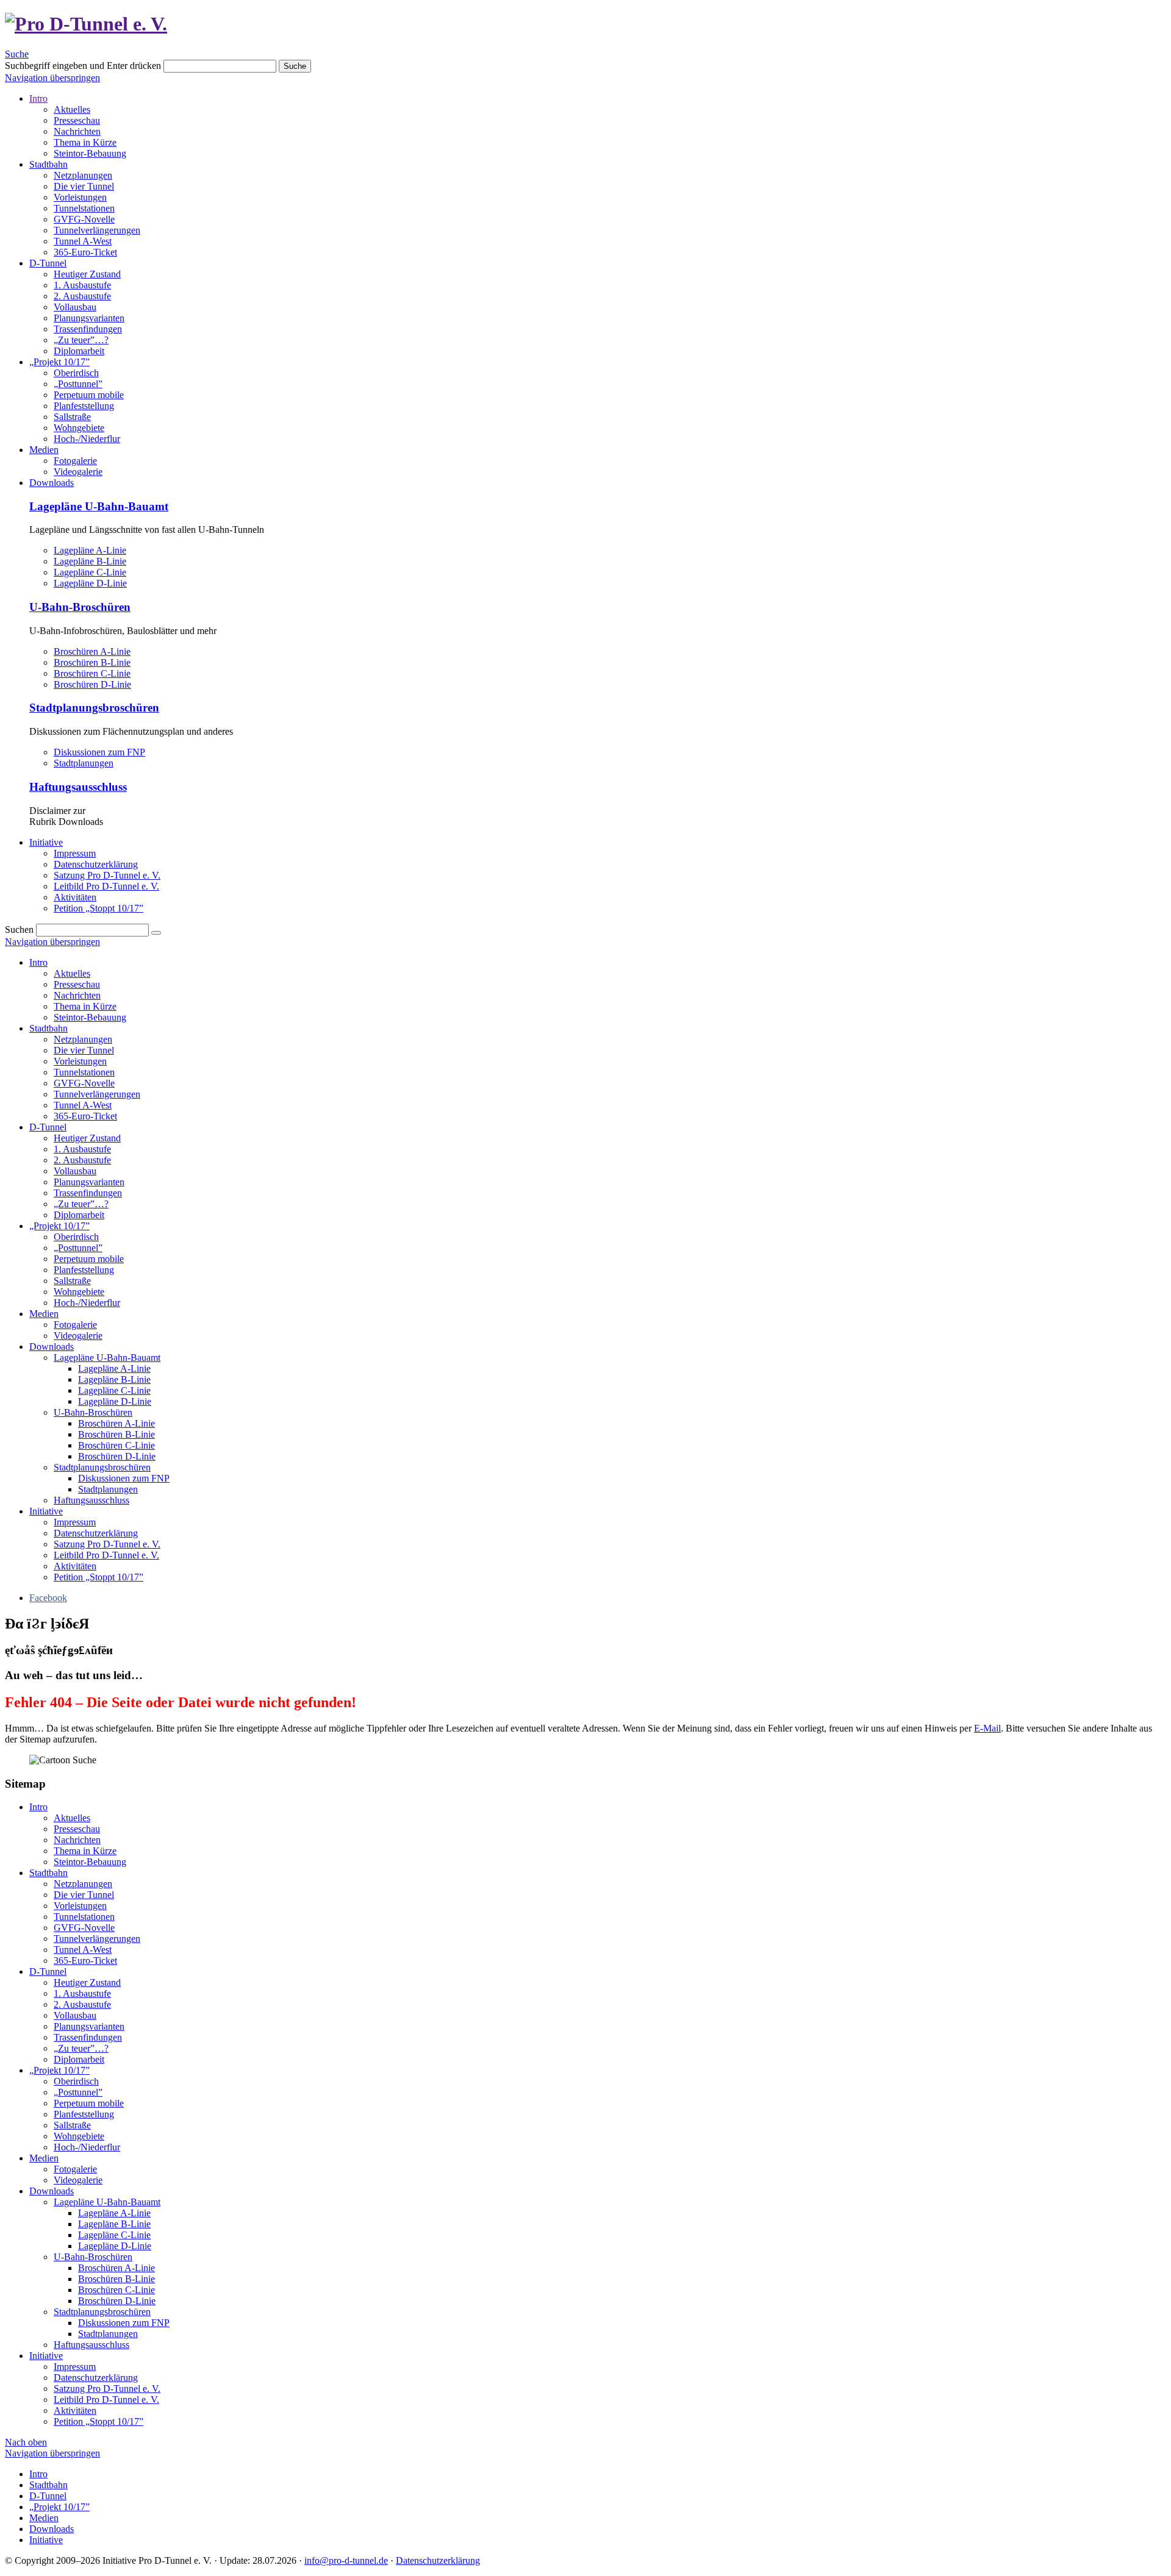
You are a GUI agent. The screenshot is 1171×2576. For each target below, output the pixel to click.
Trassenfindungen (88, 329)
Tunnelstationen (84, 208)
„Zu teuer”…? (81, 340)
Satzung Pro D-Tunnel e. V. (107, 875)
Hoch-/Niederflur (87, 439)
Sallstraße (72, 417)
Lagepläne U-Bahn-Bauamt (99, 506)
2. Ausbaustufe (82, 296)
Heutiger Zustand (87, 274)
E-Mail (987, 1728)
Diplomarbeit (79, 351)
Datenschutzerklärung (96, 864)
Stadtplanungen (84, 763)
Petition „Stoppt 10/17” (98, 908)
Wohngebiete (79, 428)
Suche (17, 54)
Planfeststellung (84, 406)
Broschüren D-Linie (92, 684)
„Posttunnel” (78, 384)
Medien (44, 450)
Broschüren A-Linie (92, 651)
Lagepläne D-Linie (90, 583)
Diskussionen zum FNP (99, 752)
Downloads (52, 483)
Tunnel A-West (83, 241)
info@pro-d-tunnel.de (346, 2560)
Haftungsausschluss (78, 787)
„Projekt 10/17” (59, 362)
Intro (38, 98)
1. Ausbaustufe (82, 285)
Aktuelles (72, 109)
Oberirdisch (76, 373)
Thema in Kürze (85, 142)
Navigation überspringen (52, 78)
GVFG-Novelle (84, 219)
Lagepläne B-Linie (90, 561)
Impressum (75, 853)
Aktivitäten (75, 897)
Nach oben (26, 2442)
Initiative (46, 842)
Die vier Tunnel (84, 186)
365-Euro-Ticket (85, 252)
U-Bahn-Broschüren (80, 607)
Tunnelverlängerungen (97, 230)
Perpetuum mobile (89, 395)
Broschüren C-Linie (92, 673)
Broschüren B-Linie (92, 662)
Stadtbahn (48, 164)
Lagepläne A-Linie (90, 550)
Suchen (19, 929)
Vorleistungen (80, 197)
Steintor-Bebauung (90, 153)
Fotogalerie (75, 461)
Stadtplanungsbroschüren (94, 708)
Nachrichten (77, 131)
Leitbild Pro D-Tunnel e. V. (106, 886)
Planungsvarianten (89, 318)
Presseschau (77, 120)
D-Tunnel (48, 263)
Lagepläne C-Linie (90, 572)
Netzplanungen (83, 175)
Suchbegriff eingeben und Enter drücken (83, 66)
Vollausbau (75, 307)
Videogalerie (78, 472)
